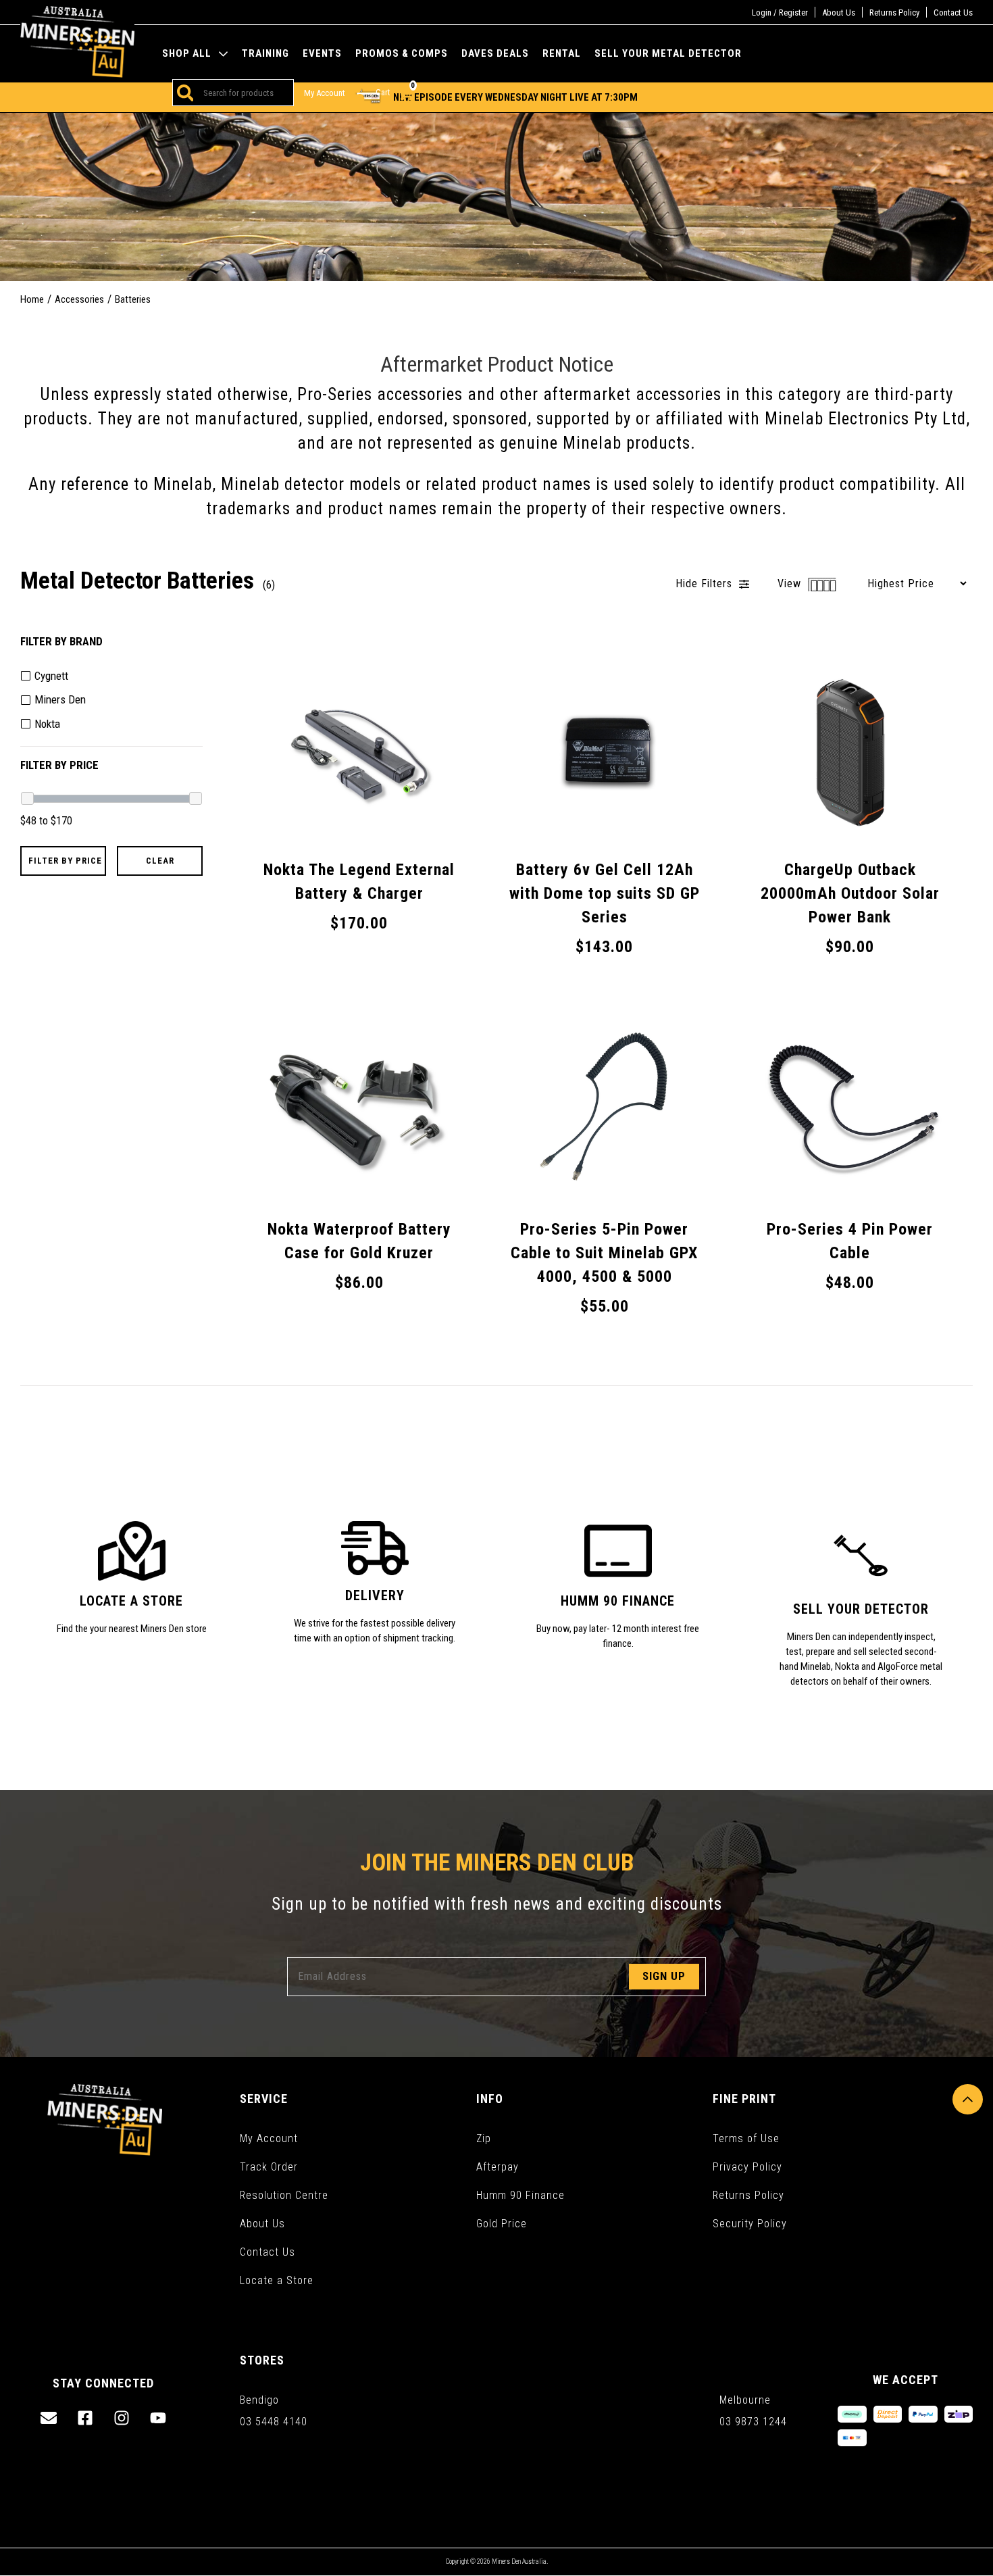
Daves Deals (495, 54)
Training (265, 54)
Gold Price (502, 2224)
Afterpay (498, 2167)
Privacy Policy (747, 2167)
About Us (839, 13)
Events (322, 54)
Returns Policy (894, 13)
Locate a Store (277, 2280)
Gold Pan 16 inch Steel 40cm (103, 2525)
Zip (484, 2138)
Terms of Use (746, 2138)
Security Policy (750, 2224)
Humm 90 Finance (520, 2195)
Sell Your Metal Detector (668, 54)
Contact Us (953, 13)
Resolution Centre (284, 2195)
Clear (160, 861)
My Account (269, 2138)
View (791, 584)
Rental (562, 54)
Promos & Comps (402, 54)
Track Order (269, 2167)
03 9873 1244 (753, 2422)
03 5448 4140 (274, 2422)
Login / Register (780, 13)
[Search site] (183, 93)
